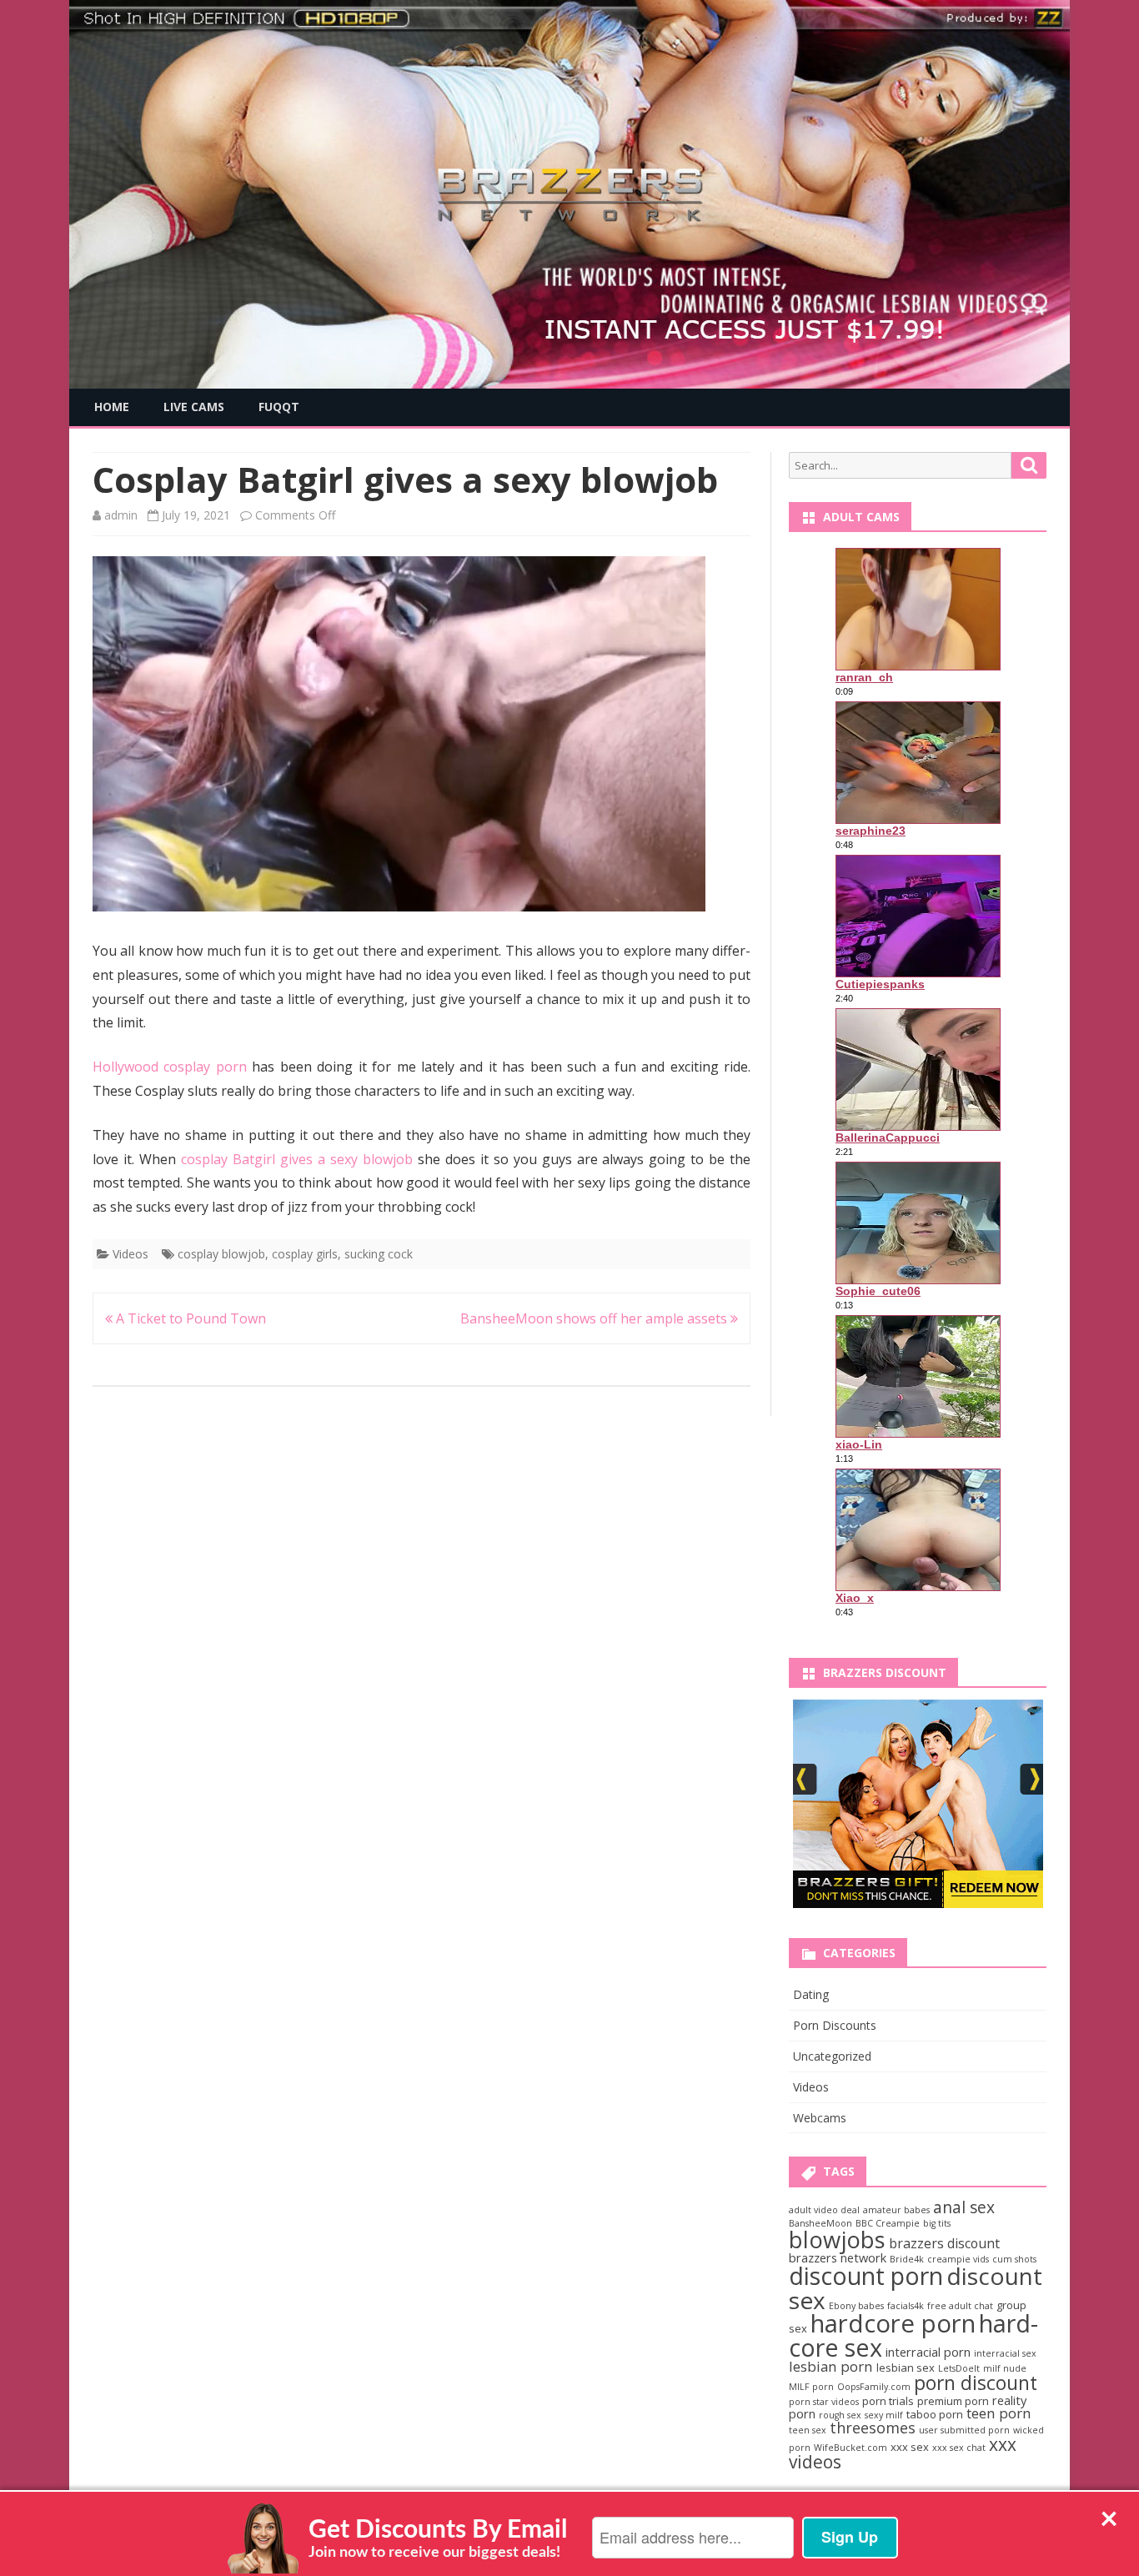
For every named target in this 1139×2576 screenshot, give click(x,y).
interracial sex (1005, 2353)
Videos (130, 1254)
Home (112, 407)
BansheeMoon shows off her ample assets (595, 1318)
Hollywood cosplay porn (170, 1067)
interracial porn (928, 2352)
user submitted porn (964, 2430)
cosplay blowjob (221, 1254)
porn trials (888, 2401)
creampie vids (958, 2259)
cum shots (1014, 2259)
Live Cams (194, 407)
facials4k (906, 2306)
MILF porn (811, 2387)
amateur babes (896, 2210)
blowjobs (837, 2240)
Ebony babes (856, 2306)
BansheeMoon (820, 2223)
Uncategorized (832, 2056)
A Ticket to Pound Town (189, 1318)
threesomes (873, 2428)
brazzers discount (944, 2243)
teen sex (808, 2430)
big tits (937, 2223)
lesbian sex (906, 2368)
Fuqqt (279, 407)
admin (121, 515)
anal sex (964, 2207)
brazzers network (838, 2257)
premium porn (953, 2401)
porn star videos (824, 2402)
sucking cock (379, 1254)
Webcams (820, 2118)
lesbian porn (831, 2366)
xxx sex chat (959, 2448)
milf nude (1005, 2368)
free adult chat (960, 2306)
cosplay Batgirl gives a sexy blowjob (297, 1159)
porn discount (976, 2383)
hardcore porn (893, 2323)
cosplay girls (305, 1254)
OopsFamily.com (874, 2387)
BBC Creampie (888, 2223)
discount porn (866, 2275)
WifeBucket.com (850, 2448)
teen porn (999, 2413)
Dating (811, 1994)
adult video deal (824, 2210)
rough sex (840, 2415)
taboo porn (935, 2414)
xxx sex (910, 2447)
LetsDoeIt (959, 2368)
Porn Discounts (835, 2025)
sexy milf (884, 2415)
